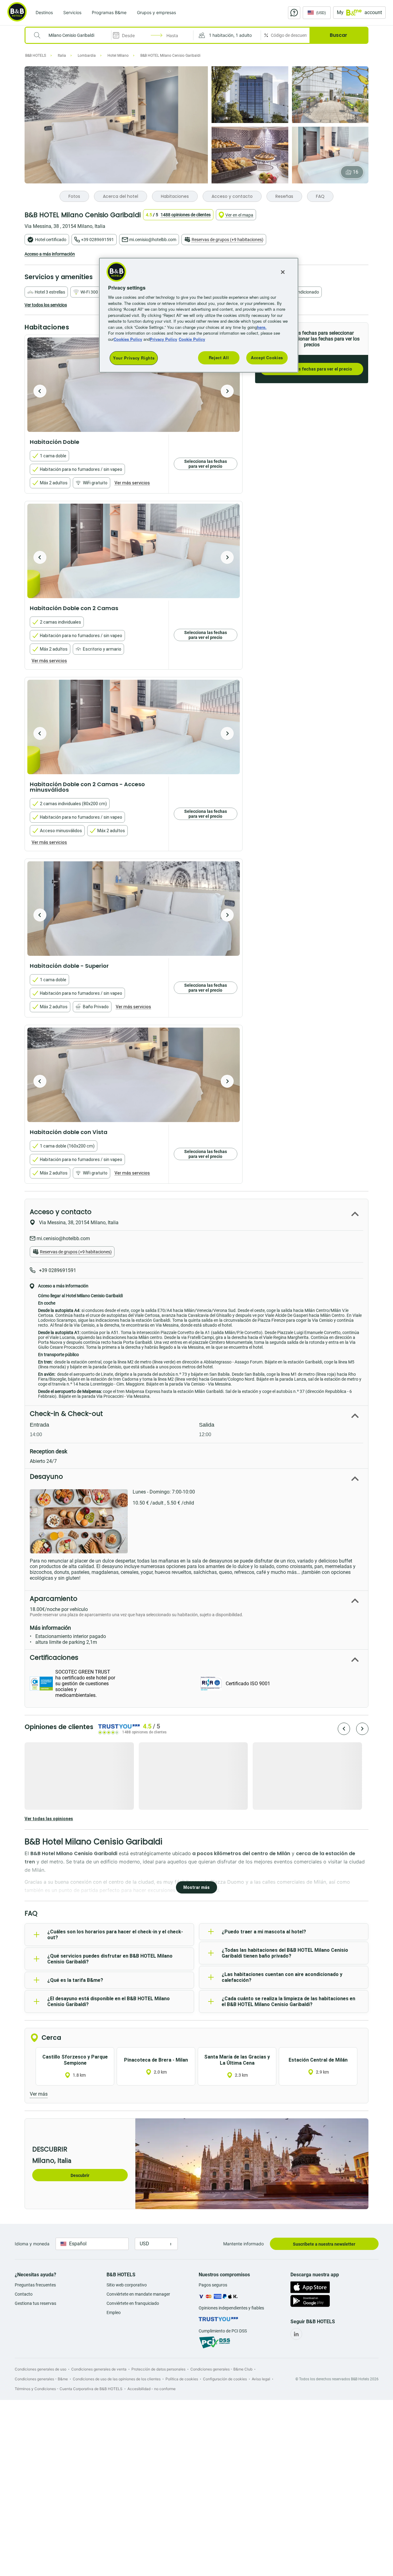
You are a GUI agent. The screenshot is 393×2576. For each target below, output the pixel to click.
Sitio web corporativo (127, 2285)
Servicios (72, 12)
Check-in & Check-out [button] (66, 1414)
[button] (227, 35)
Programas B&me (109, 12)
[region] (199, 315)
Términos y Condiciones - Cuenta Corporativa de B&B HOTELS (69, 2389)
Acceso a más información (50, 254)
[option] (134, 385)
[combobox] (72, 35)
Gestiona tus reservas (35, 2303)
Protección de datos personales (158, 2369)
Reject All (219, 358)
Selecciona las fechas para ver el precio (312, 369)
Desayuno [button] (46, 1476)
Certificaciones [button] (54, 1657)
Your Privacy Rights (134, 358)
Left (40, 391)
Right (227, 391)
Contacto (24, 2294)
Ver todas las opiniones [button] (49, 1819)
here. (262, 327)
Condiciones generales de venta (99, 2369)
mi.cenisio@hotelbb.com (153, 240)
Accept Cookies (267, 358)
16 (356, 172)
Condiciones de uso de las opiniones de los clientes (117, 2379)
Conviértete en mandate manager (138, 2294)
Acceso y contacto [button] (61, 1212)
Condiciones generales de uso (41, 2369)
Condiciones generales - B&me (41, 2379)
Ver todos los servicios (46, 305)
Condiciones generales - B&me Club (221, 2369)
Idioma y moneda (32, 2244)
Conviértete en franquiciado (133, 2303)
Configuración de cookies (225, 2379)
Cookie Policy (192, 339)
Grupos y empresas (156, 12)
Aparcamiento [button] (54, 1599)
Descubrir (80, 2175)
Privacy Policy (163, 339)
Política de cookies (182, 2379)
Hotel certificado (51, 240)
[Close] (283, 272)
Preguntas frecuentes (35, 2285)
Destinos (44, 12)
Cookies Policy (128, 339)
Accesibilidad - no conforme (152, 2389)
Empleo (114, 2313)
